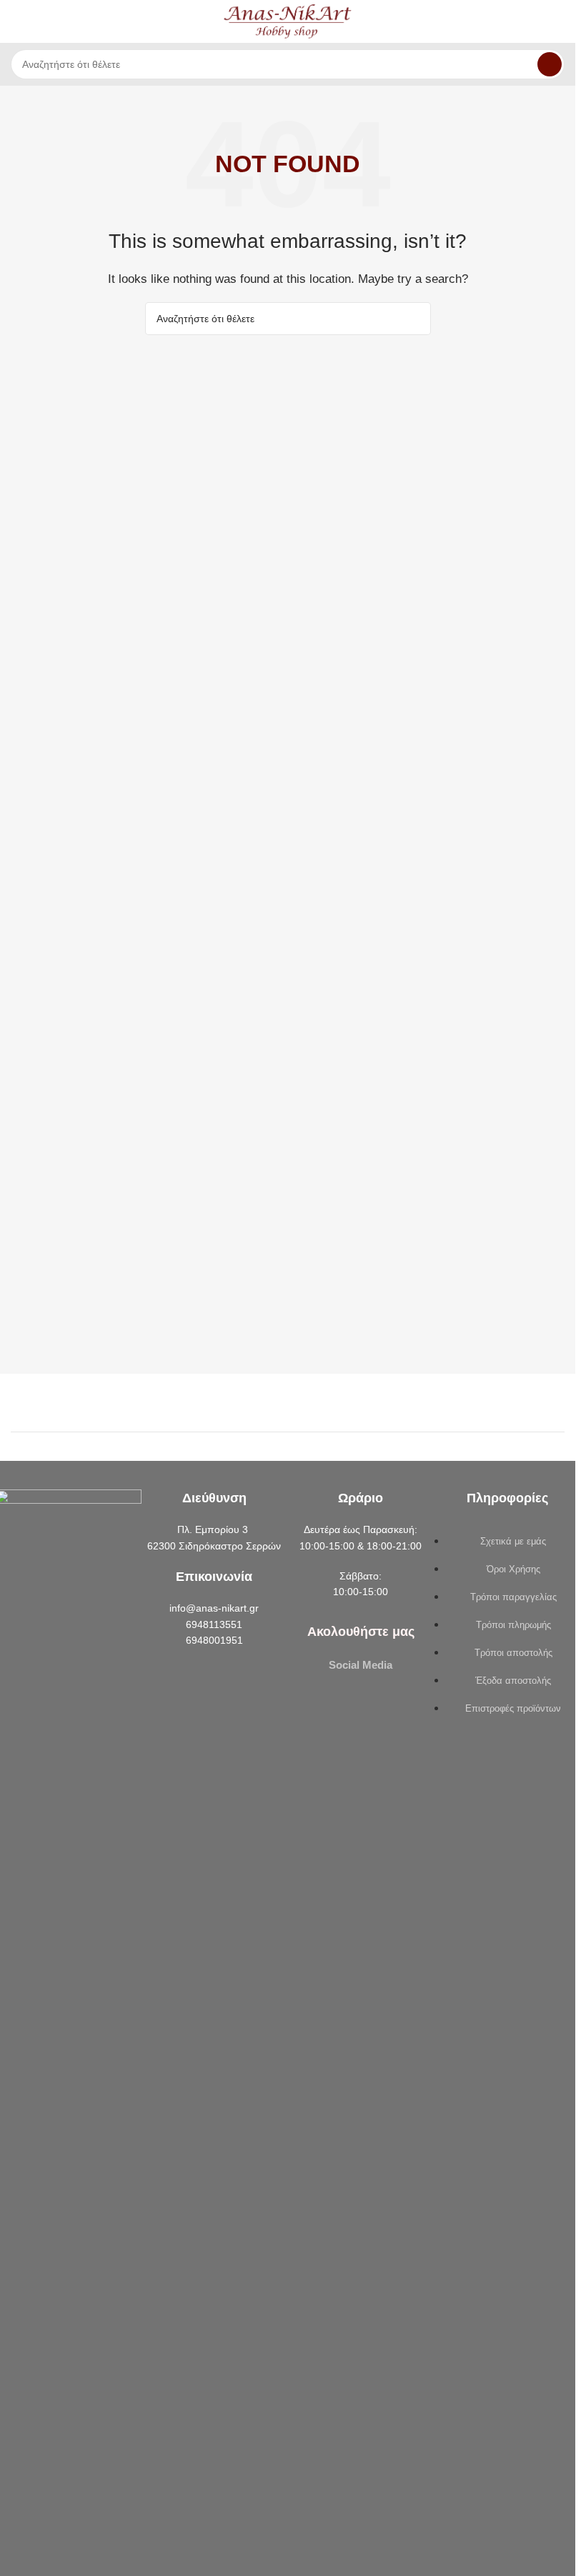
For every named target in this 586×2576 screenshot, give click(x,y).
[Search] (550, 64)
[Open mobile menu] (16, 21)
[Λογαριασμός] (559, 21)
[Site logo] (288, 20)
